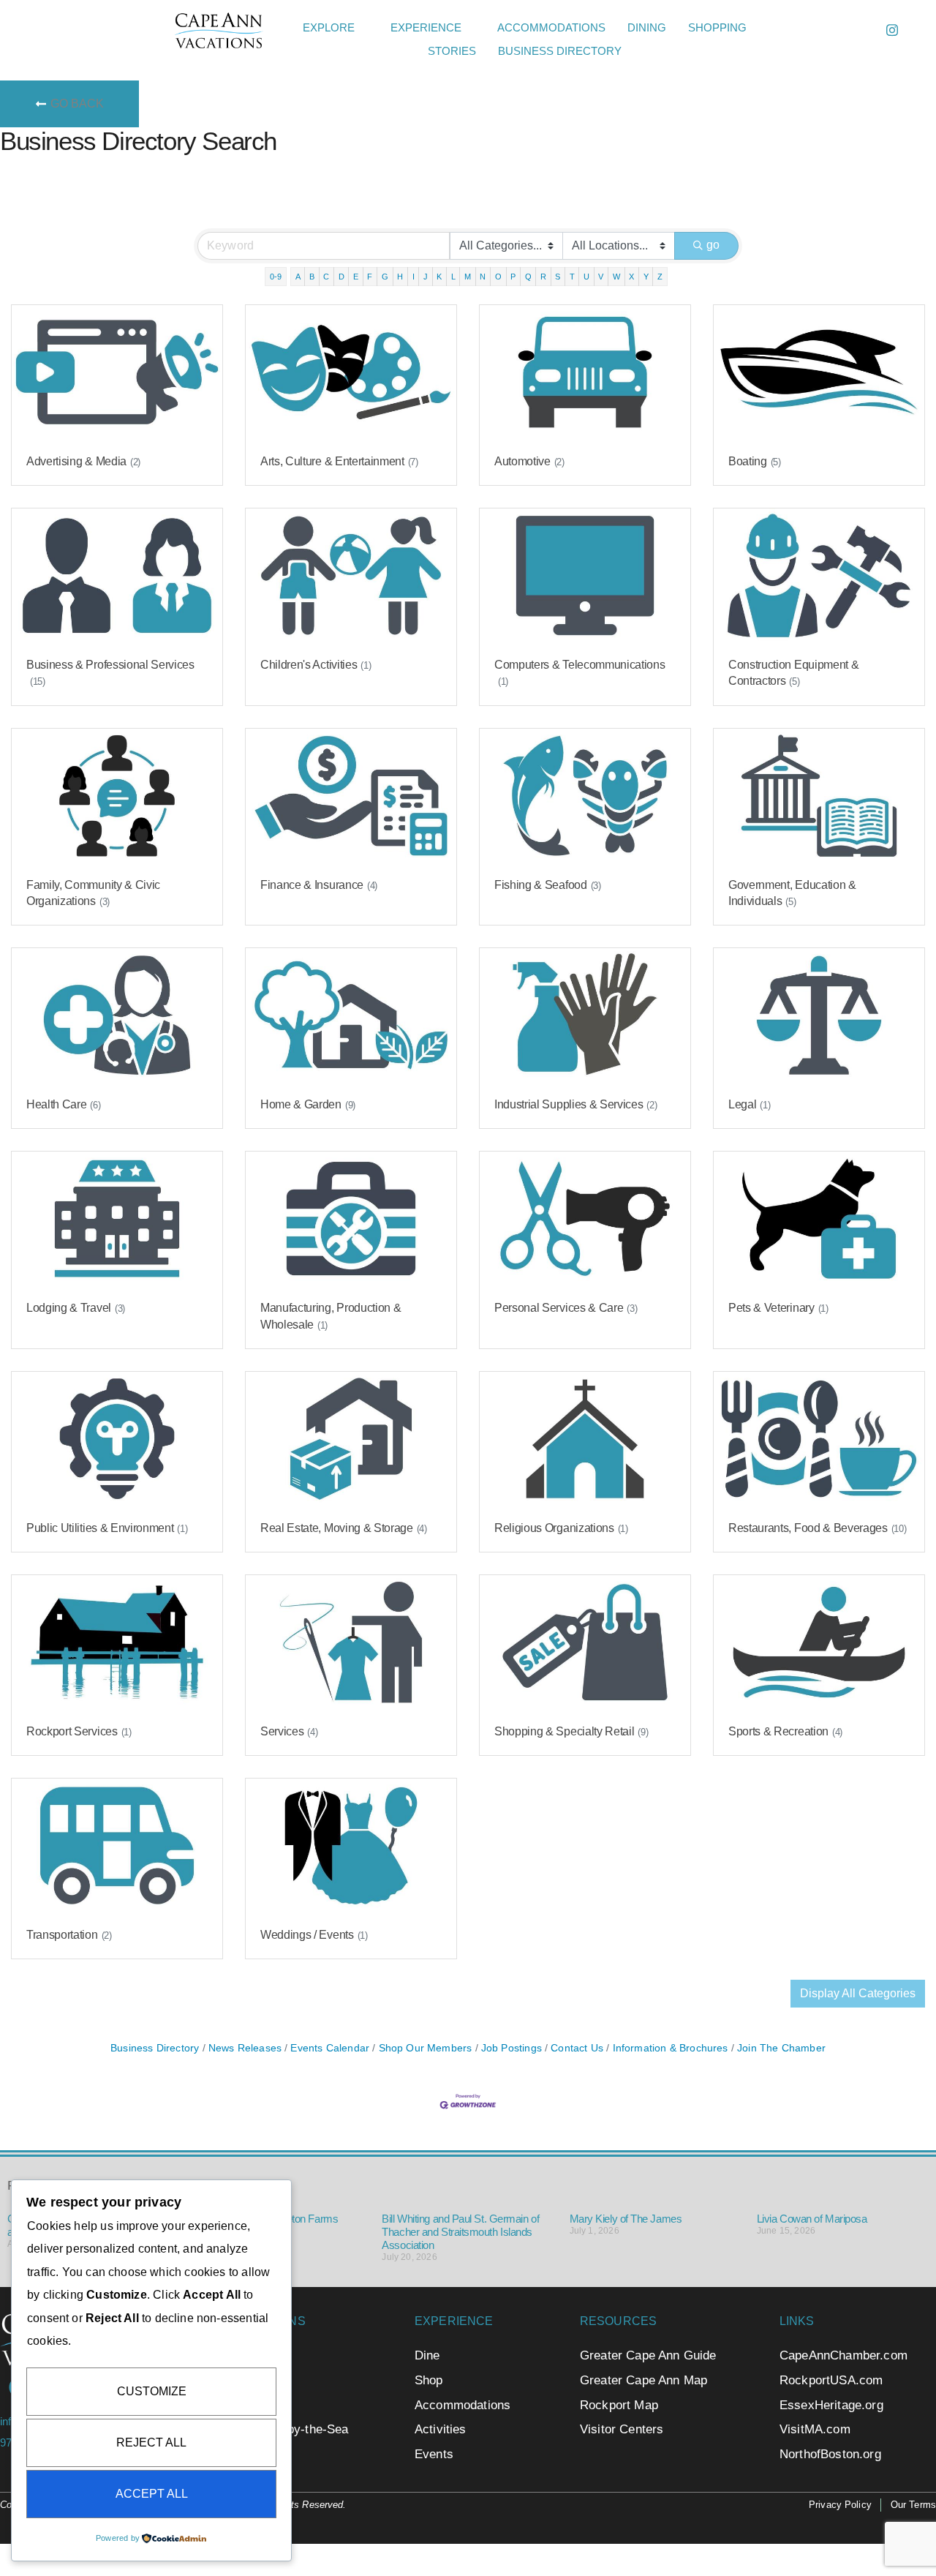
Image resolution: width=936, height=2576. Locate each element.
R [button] (543, 277)
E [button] (356, 277)
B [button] (312, 277)
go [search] (713, 245)
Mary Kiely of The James (626, 2219)
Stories (452, 51)
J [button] (426, 277)
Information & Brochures (670, 2048)
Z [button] (660, 277)
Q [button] (528, 277)
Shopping (717, 27)
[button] (783, 31)
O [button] (498, 277)
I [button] (414, 277)
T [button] (572, 277)
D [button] (341, 277)
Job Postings (512, 2048)
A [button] (298, 277)
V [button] (601, 277)
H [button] (400, 277)
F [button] (370, 277)
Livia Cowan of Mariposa (812, 2219)
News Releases (245, 2048)
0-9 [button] (276, 277)
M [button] (468, 277)
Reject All (151, 2442)
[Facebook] (859, 30)
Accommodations (551, 27)
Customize (152, 2391)
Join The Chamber (781, 2048)
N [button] (483, 277)
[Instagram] (892, 30)
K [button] (439, 277)
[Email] (826, 30)
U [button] (586, 277)
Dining (647, 27)
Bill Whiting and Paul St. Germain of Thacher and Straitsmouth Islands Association (460, 2232)
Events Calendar (330, 2048)
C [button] (326, 277)
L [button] (453, 277)
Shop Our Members (425, 2048)
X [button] (631, 277)
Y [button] (646, 277)
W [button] (616, 277)
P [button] (513, 277)
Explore (329, 27)
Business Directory (560, 51)
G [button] (385, 277)
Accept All (152, 2494)
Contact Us (577, 2048)
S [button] (558, 277)
